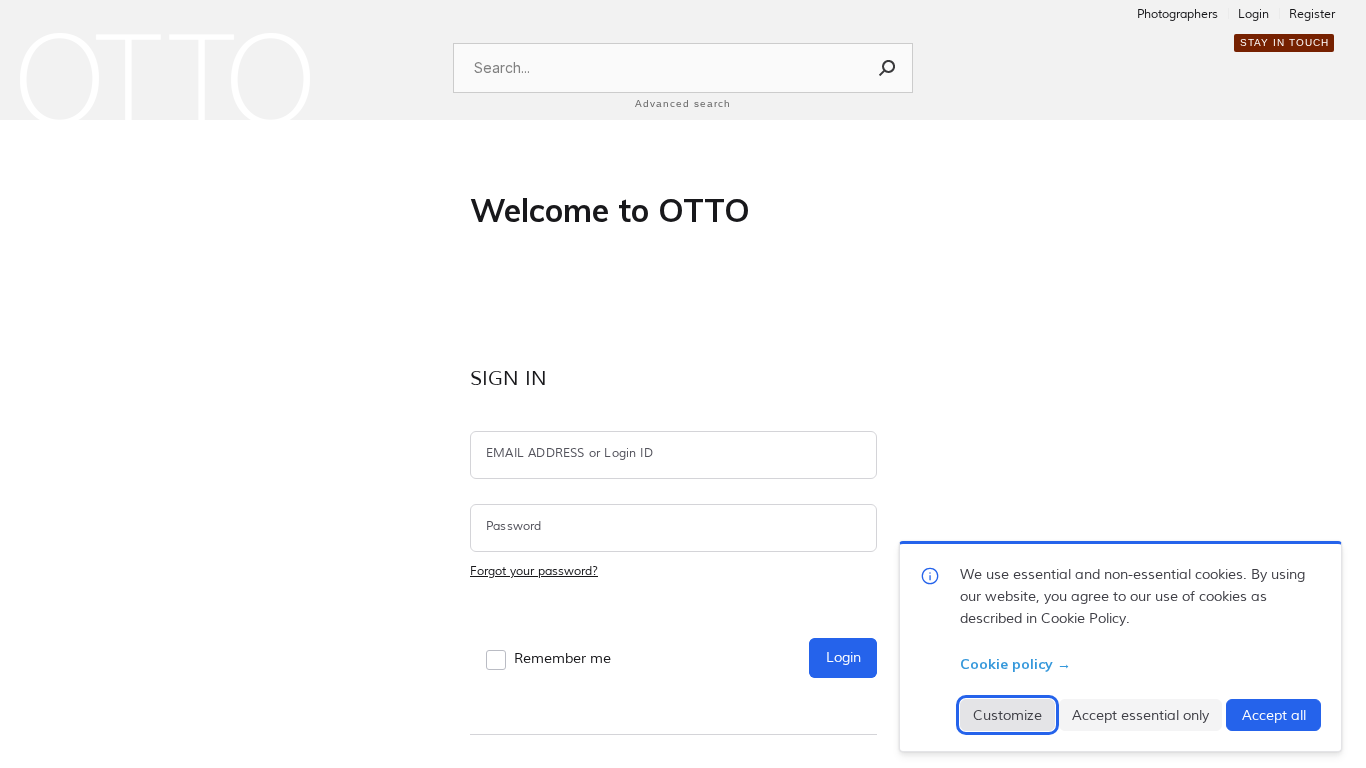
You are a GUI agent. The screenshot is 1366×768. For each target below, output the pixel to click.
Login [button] (843, 657)
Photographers (1177, 15)
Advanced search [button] (683, 103)
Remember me (562, 658)
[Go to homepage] (165, 79)
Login (1253, 15)
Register (1312, 15)
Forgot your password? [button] (534, 571)
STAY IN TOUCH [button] (1284, 42)
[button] (888, 68)
